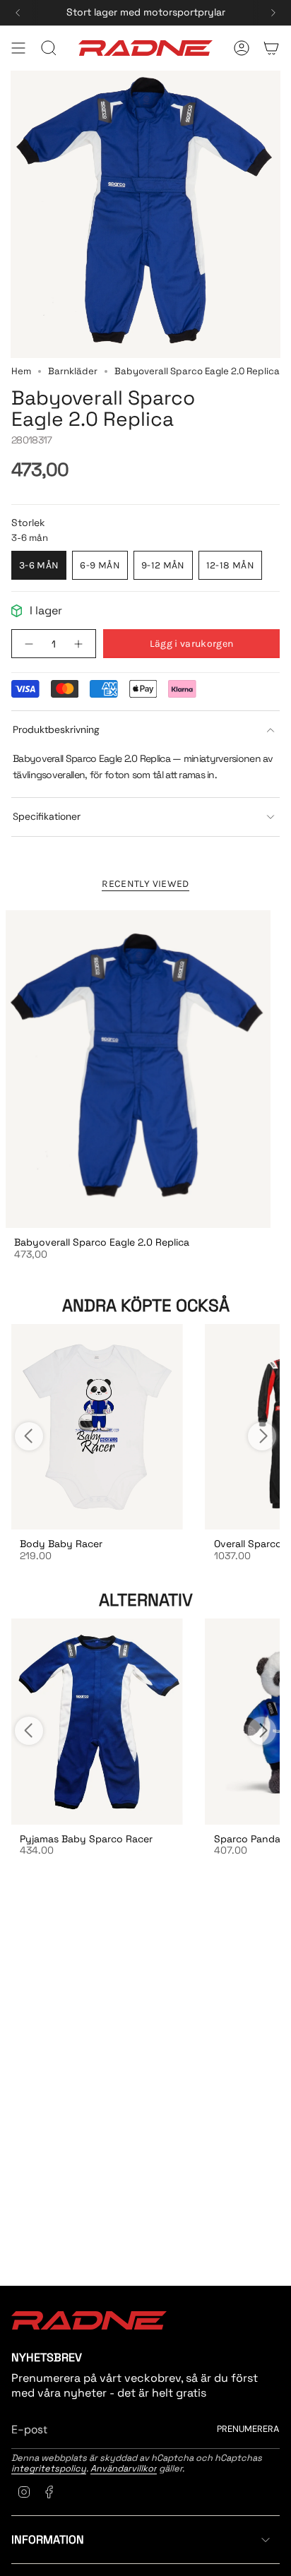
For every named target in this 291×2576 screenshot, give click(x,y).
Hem (21, 371)
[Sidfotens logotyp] (89, 2320)
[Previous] (18, 13)
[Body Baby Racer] (97, 1427)
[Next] (273, 13)
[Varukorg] (271, 48)
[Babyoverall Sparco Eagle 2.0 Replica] (138, 1069)
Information (48, 2540)
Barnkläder (73, 371)
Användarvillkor (124, 2468)
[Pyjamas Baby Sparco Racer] (97, 1721)
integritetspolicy (49, 2468)
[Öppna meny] (18, 48)
